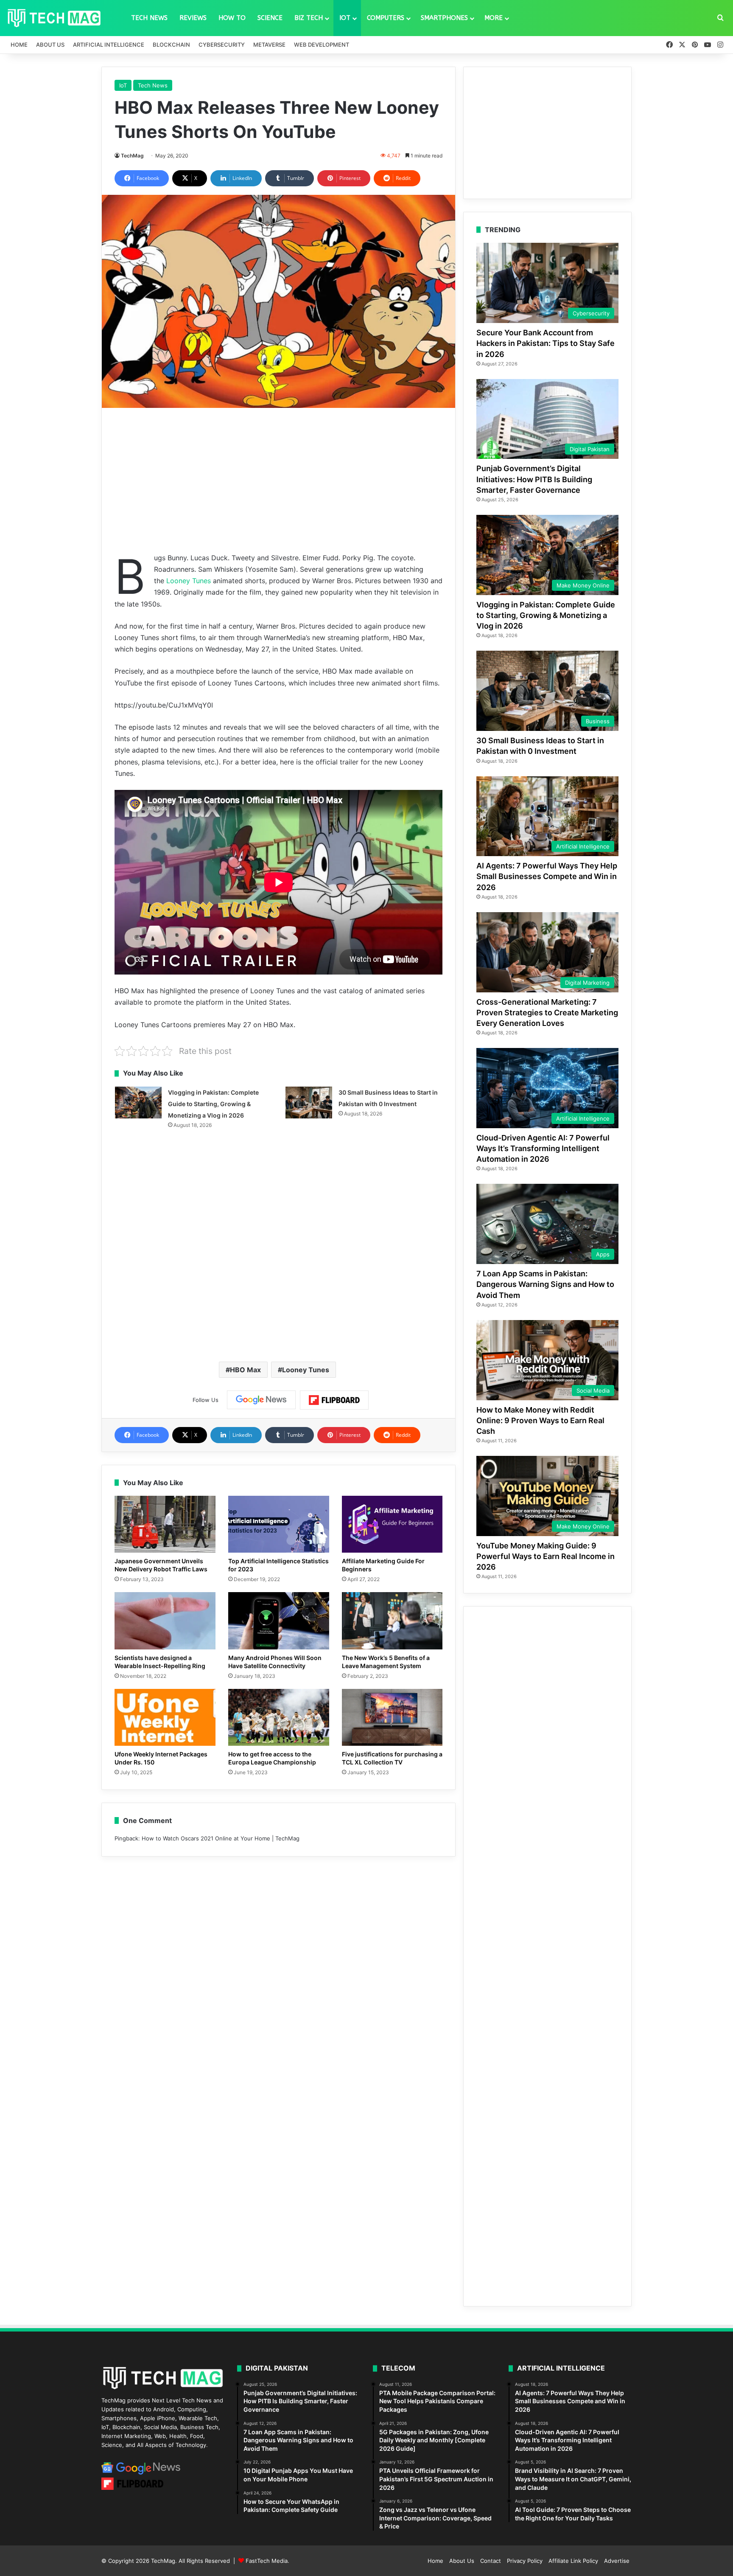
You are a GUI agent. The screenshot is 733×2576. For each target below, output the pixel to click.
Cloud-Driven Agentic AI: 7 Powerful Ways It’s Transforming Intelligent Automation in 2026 (543, 1148)
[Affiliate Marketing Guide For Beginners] (392, 1524)
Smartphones (444, 18)
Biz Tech (309, 18)
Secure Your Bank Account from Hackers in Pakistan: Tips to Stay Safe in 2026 (546, 343)
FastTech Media (267, 2561)
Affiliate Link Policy (573, 2561)
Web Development (322, 45)
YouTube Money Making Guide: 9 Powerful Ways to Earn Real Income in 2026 (546, 1556)
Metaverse (269, 45)
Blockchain (171, 45)
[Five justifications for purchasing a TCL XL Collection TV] (392, 1717)
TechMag (132, 156)
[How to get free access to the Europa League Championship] (279, 1717)
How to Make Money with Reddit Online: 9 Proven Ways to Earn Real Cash (540, 1420)
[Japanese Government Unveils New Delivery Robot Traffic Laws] (165, 1524)
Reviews (193, 18)
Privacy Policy (525, 2561)
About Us (50, 45)
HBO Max (245, 1370)
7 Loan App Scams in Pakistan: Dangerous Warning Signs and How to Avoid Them (545, 1284)
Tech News (149, 18)
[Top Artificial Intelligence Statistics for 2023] (279, 1524)
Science (270, 18)
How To (232, 18)
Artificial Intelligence (109, 45)
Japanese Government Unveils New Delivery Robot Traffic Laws (161, 1565)
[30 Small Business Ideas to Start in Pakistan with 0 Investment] (309, 1103)
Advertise (617, 2561)
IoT (345, 18)
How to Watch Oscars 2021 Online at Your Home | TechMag (221, 1838)
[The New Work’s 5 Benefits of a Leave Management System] (392, 1621)
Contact (491, 2561)
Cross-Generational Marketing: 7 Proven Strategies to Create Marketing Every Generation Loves (547, 1013)
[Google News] (261, 1400)
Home (19, 45)
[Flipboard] (334, 1400)
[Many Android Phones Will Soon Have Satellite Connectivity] (279, 1621)
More (494, 18)
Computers (386, 18)
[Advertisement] (278, 480)
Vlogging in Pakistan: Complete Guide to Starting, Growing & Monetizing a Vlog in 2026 (213, 1104)
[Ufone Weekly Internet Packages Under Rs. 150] (165, 1717)
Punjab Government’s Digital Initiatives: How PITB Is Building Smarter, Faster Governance (534, 479)
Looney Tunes (189, 581)
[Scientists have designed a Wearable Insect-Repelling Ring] (165, 1621)
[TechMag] (54, 18)
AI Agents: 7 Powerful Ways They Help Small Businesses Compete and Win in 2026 (547, 876)
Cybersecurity (222, 45)
